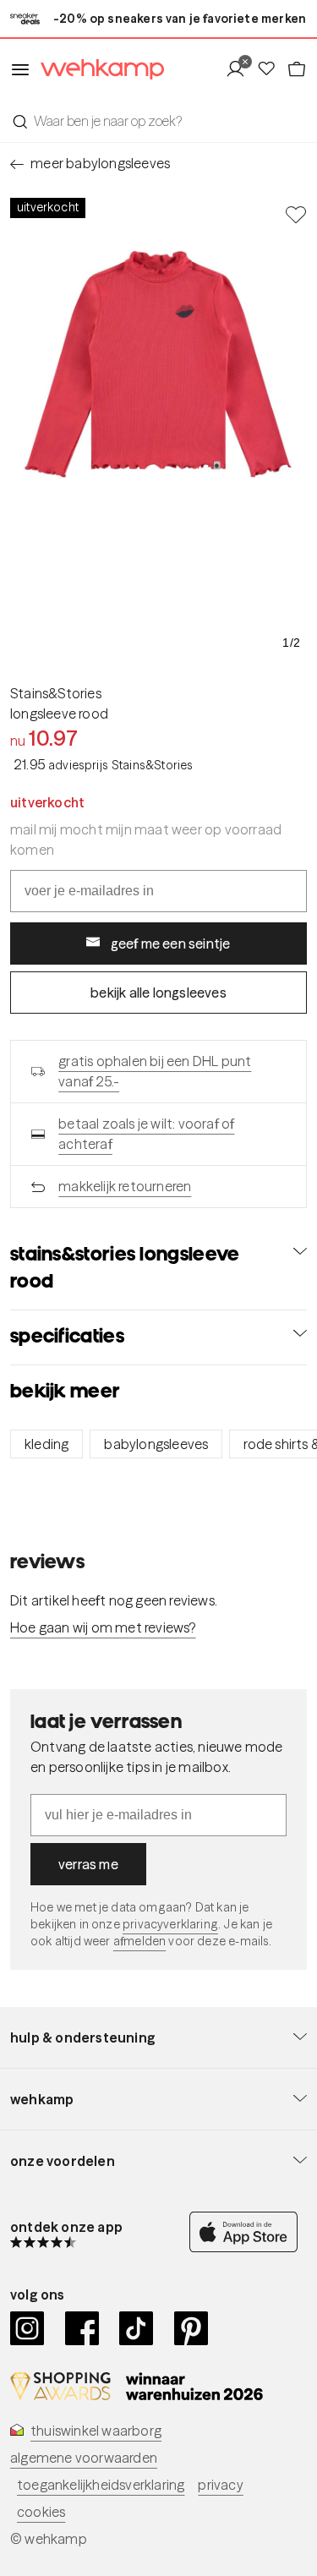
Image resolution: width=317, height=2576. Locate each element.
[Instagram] (27, 2328)
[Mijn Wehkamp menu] (240, 69)
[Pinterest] (191, 2328)
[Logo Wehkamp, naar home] (97, 70)
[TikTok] (137, 2328)
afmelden (139, 1941)
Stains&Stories (56, 693)
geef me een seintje (171, 943)
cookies (41, 2512)
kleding (46, 1444)
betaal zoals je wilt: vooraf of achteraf (146, 1134)
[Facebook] (82, 2328)
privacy (220, 2485)
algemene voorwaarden (84, 2458)
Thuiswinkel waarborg (96, 2431)
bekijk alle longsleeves (158, 993)
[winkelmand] (297, 69)
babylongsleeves (156, 1444)
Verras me (88, 1864)
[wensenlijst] (271, 69)
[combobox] (158, 121)
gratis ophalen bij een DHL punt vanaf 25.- (155, 1071)
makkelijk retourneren (125, 1186)
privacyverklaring (170, 1924)
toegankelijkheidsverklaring (101, 2485)
